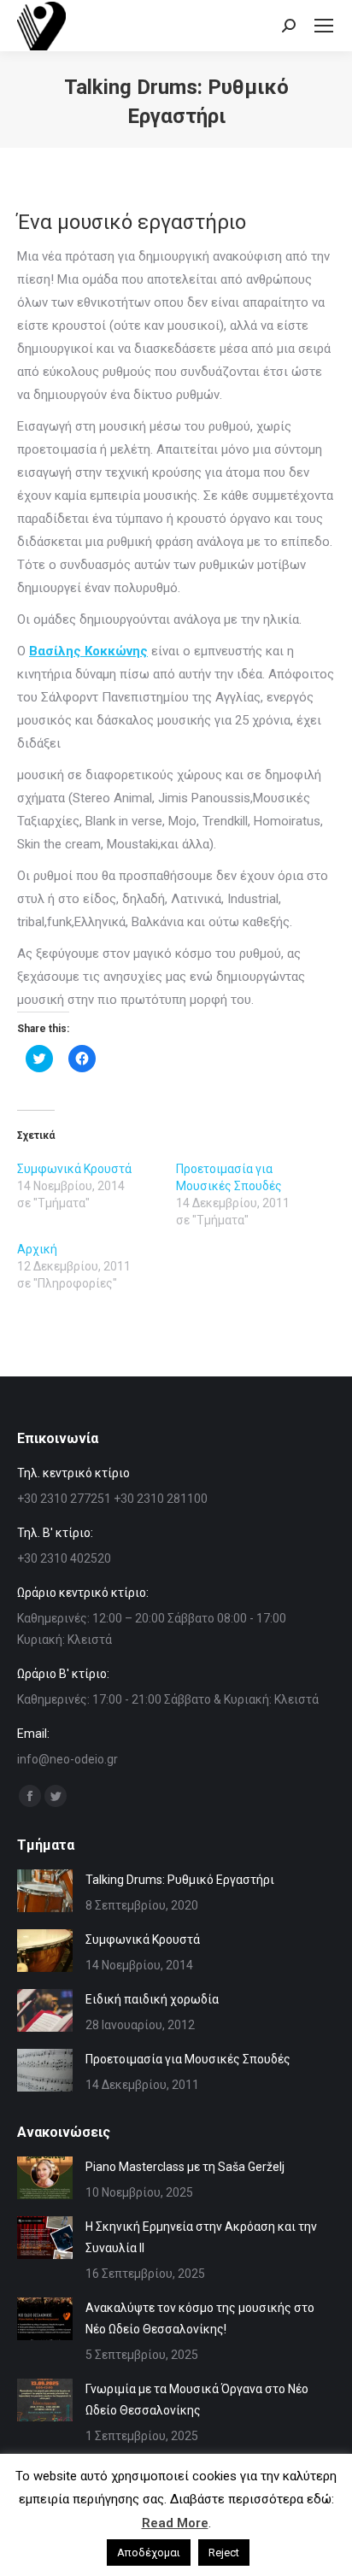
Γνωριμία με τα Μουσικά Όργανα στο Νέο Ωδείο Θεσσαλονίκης (197, 2400)
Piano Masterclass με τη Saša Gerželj (185, 2167)
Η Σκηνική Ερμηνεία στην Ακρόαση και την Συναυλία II (201, 2237)
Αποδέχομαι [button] (149, 2553)
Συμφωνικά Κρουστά (74, 1169)
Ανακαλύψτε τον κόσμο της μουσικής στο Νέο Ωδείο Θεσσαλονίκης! (200, 2318)
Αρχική (37, 1249)
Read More (175, 2523)
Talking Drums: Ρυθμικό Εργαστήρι (180, 1880)
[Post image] (45, 1891)
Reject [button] (224, 2553)
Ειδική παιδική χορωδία (152, 1999)
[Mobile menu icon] (324, 26)
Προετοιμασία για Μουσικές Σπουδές (188, 2059)
